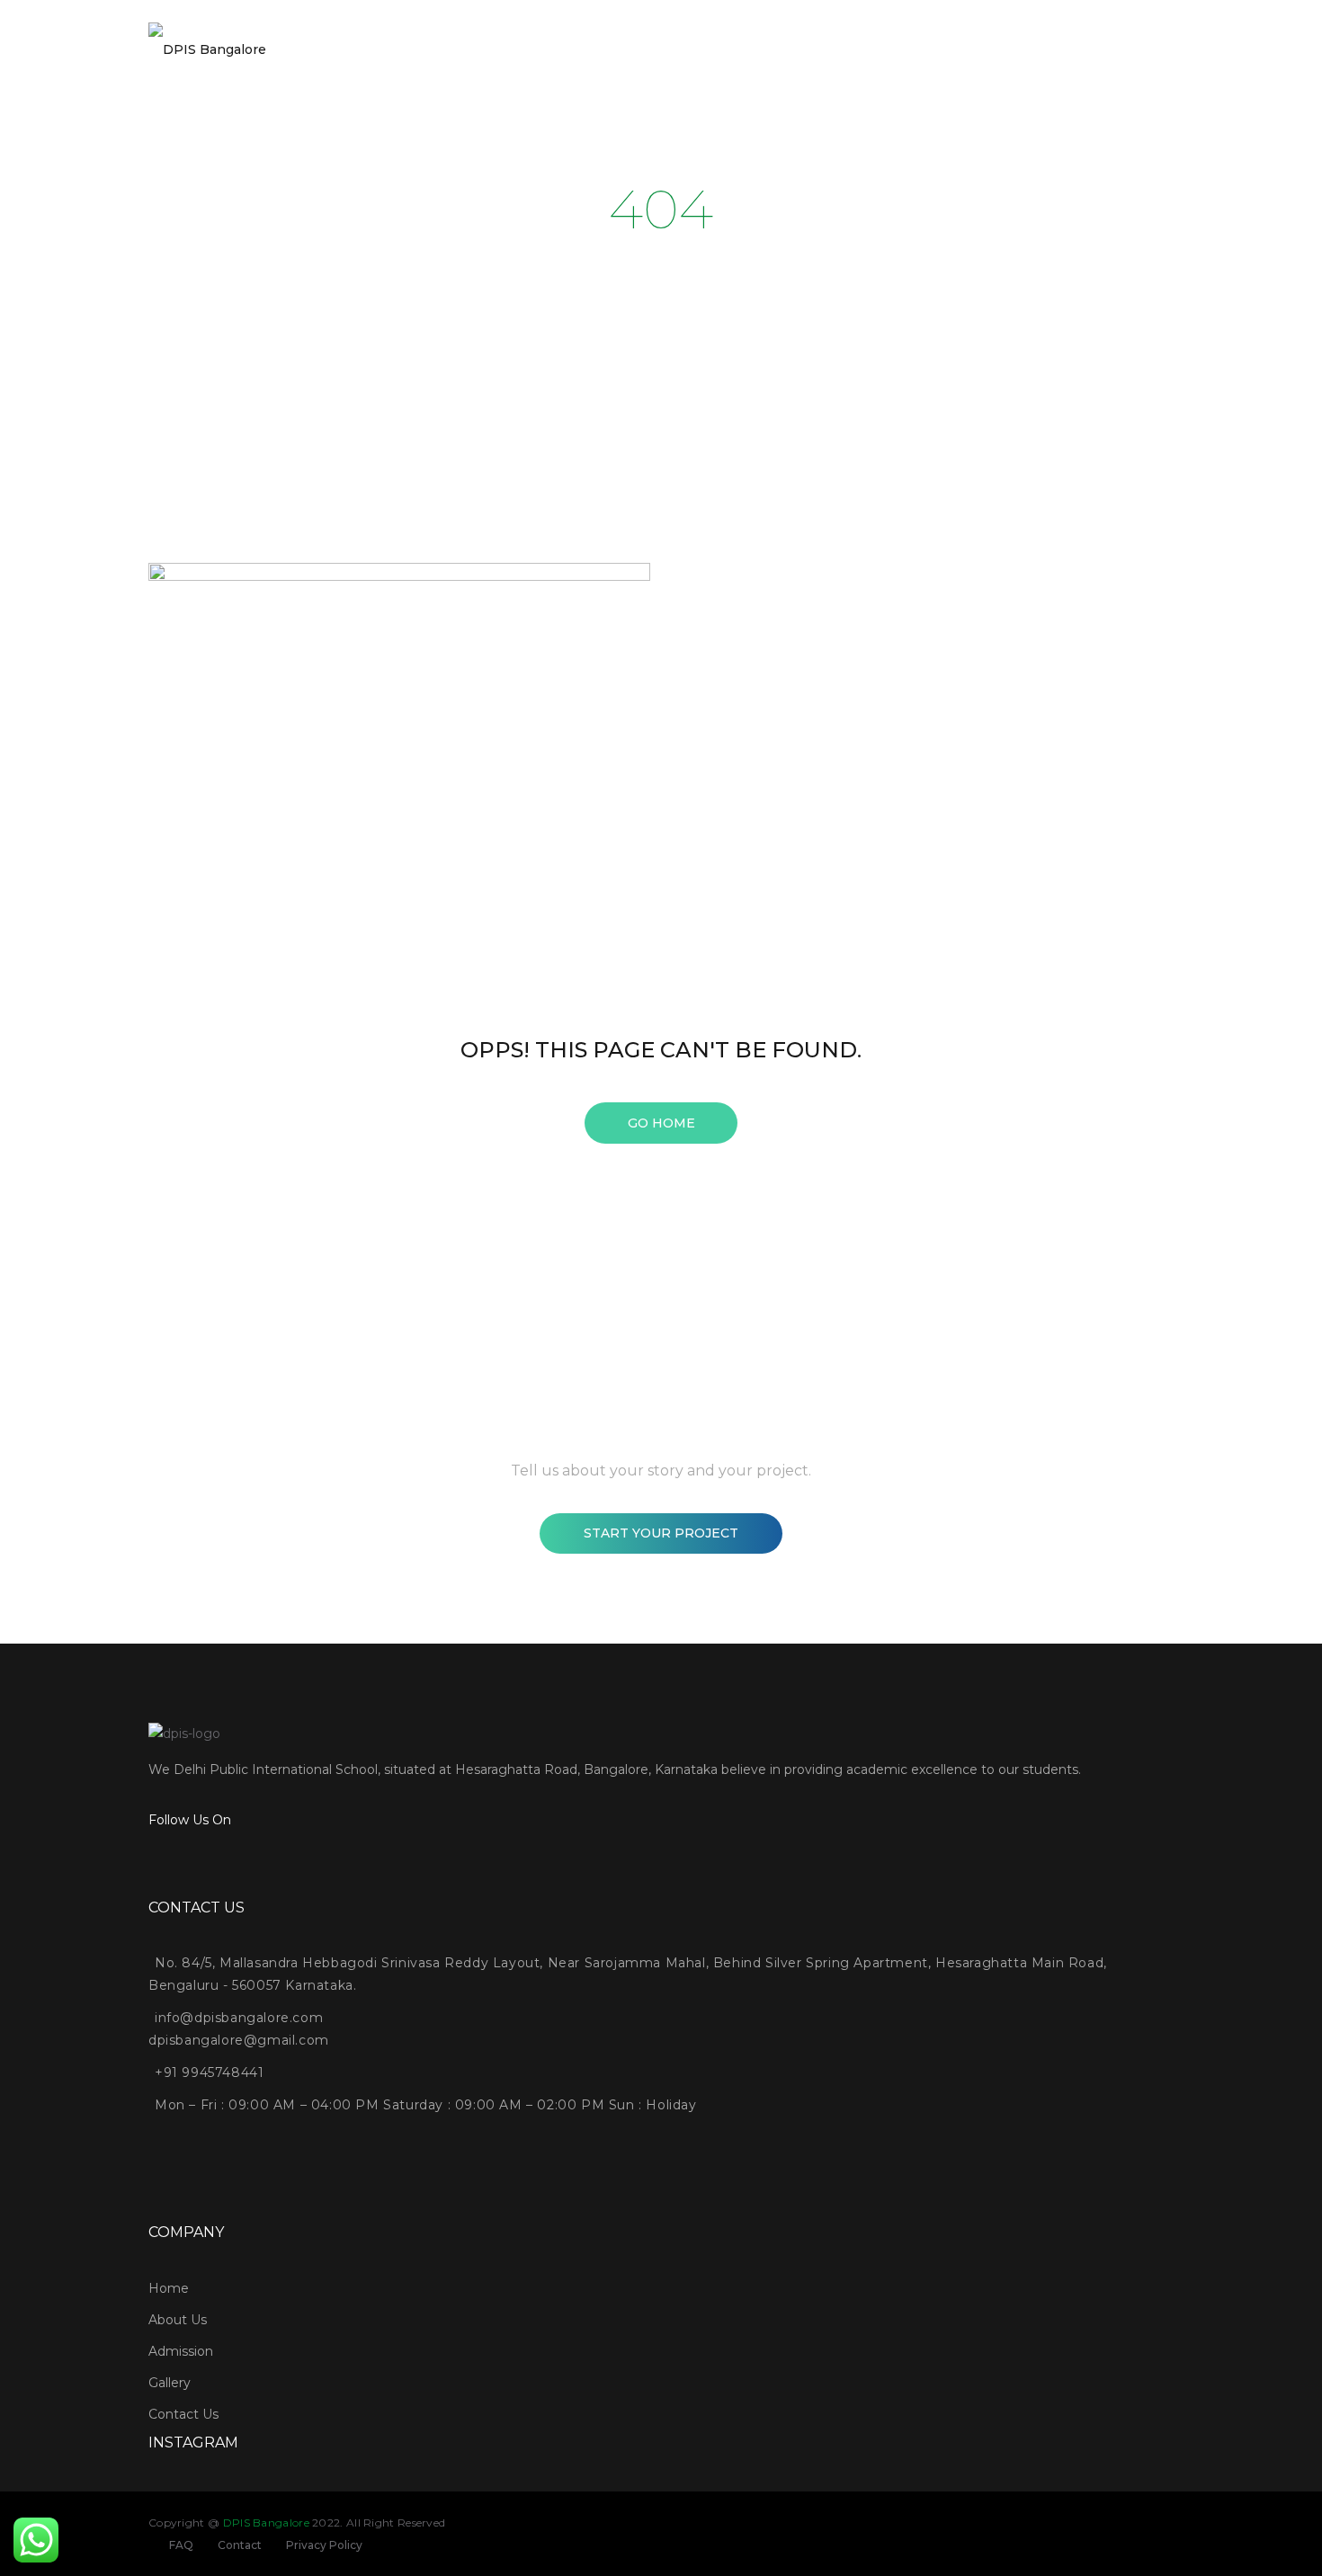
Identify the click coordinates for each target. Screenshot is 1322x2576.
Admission (446, 58)
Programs (588, 58)
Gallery (518, 58)
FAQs (1015, 58)
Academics (669, 58)
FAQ (181, 2545)
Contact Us (1123, 58)
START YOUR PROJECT (661, 1533)
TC (1061, 58)
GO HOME (661, 1123)
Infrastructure (939, 58)
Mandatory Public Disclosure (801, 58)
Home (304, 58)
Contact (240, 2545)
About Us (369, 58)
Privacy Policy (324, 2545)
